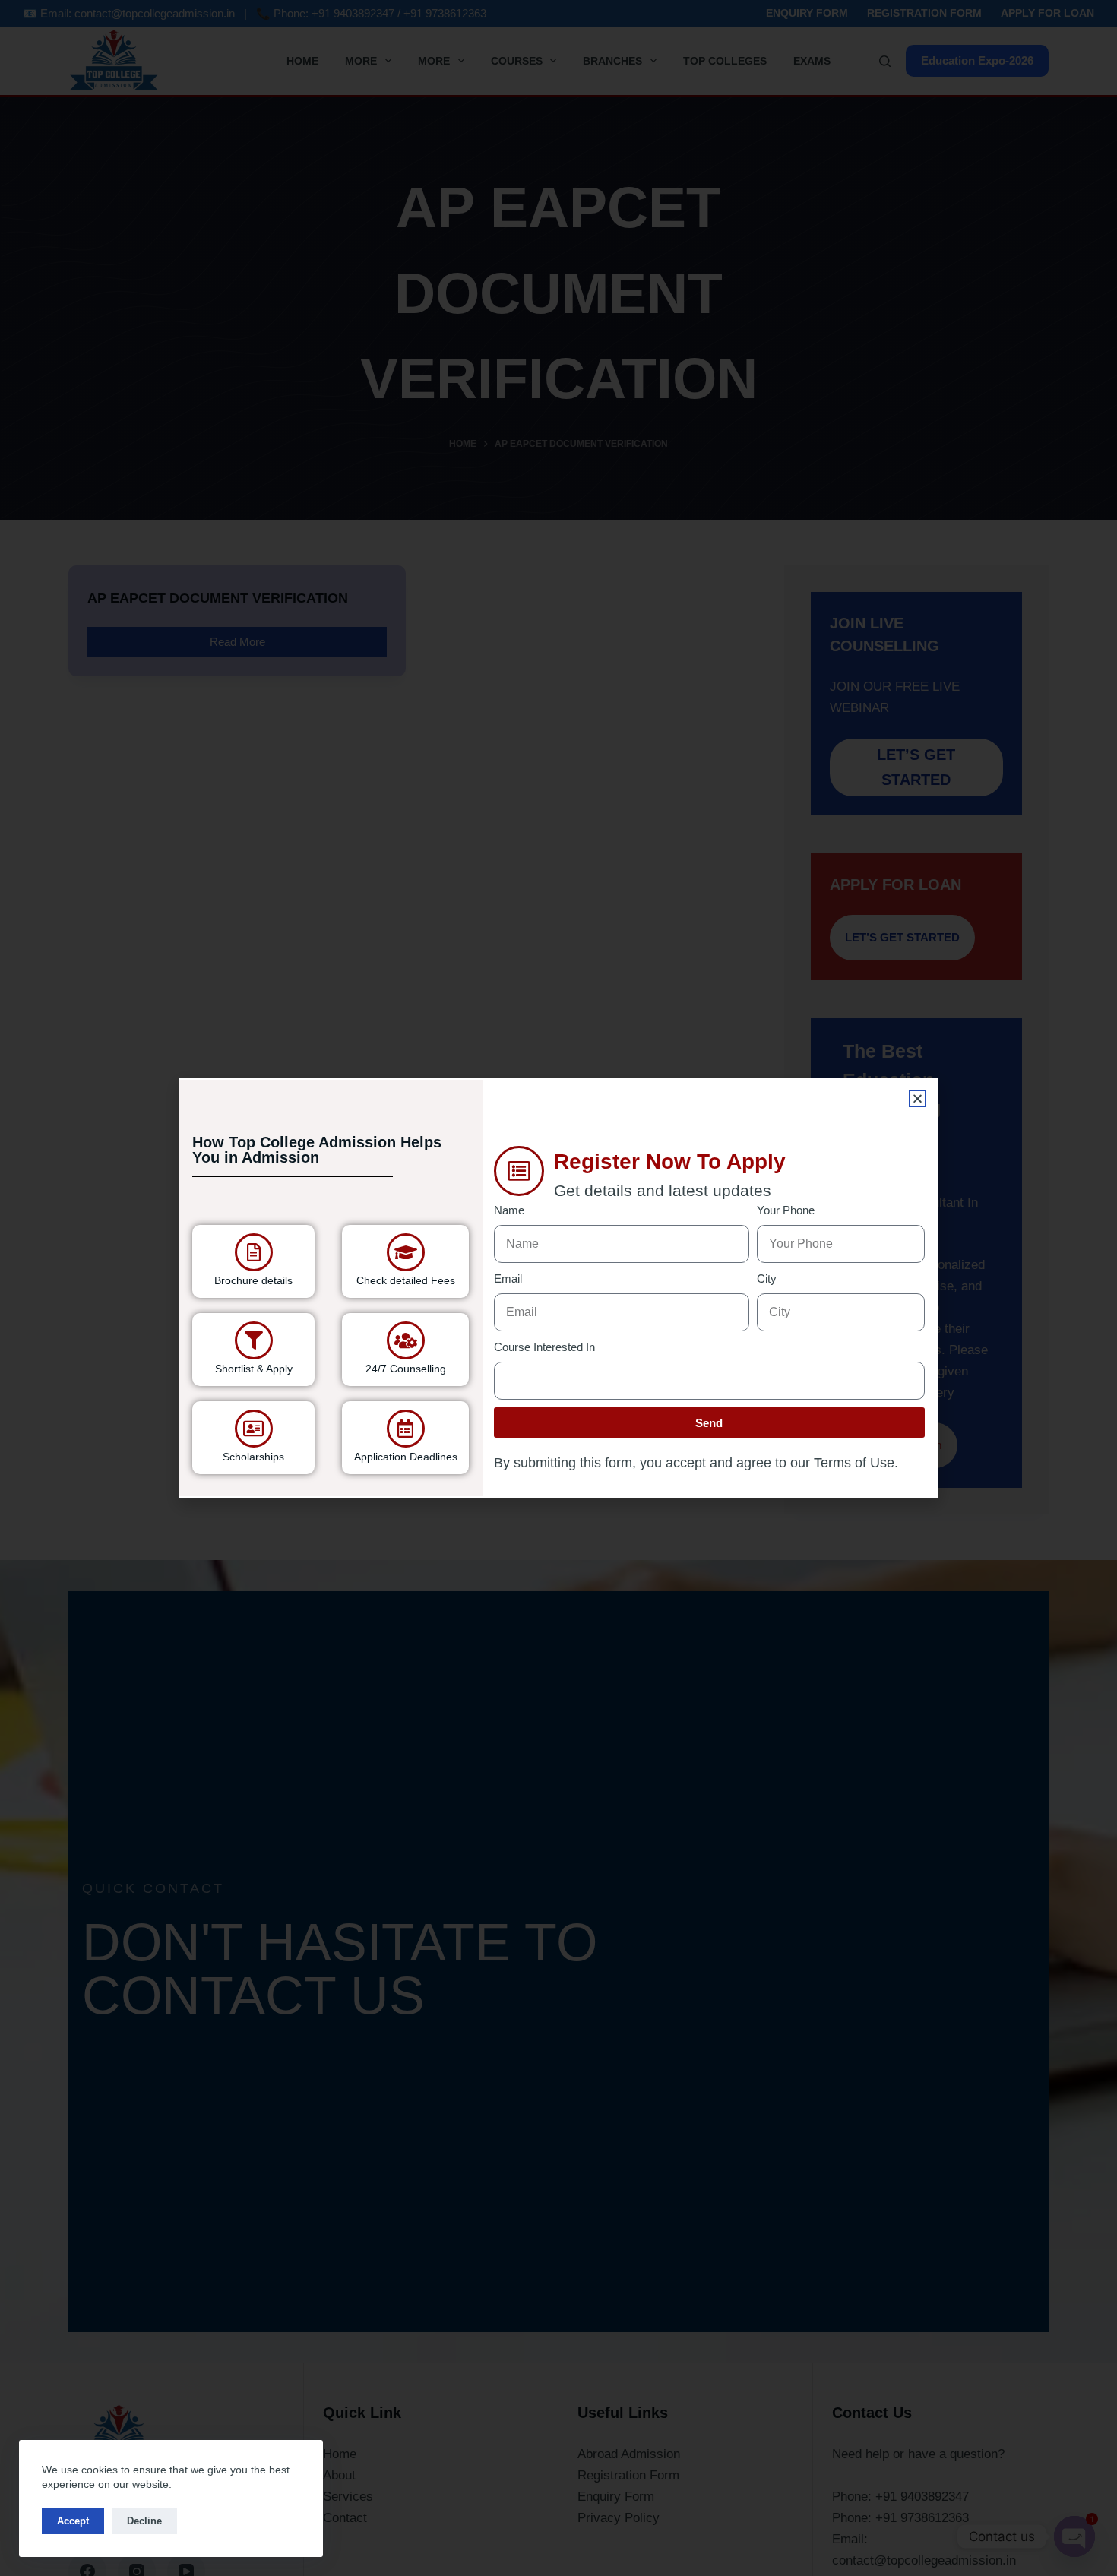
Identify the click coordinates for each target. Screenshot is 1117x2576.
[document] (558, 1288)
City (767, 1279)
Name (509, 1210)
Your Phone (786, 1210)
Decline (144, 2521)
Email (508, 1279)
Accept (73, 2521)
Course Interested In (544, 1347)
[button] (918, 1098)
